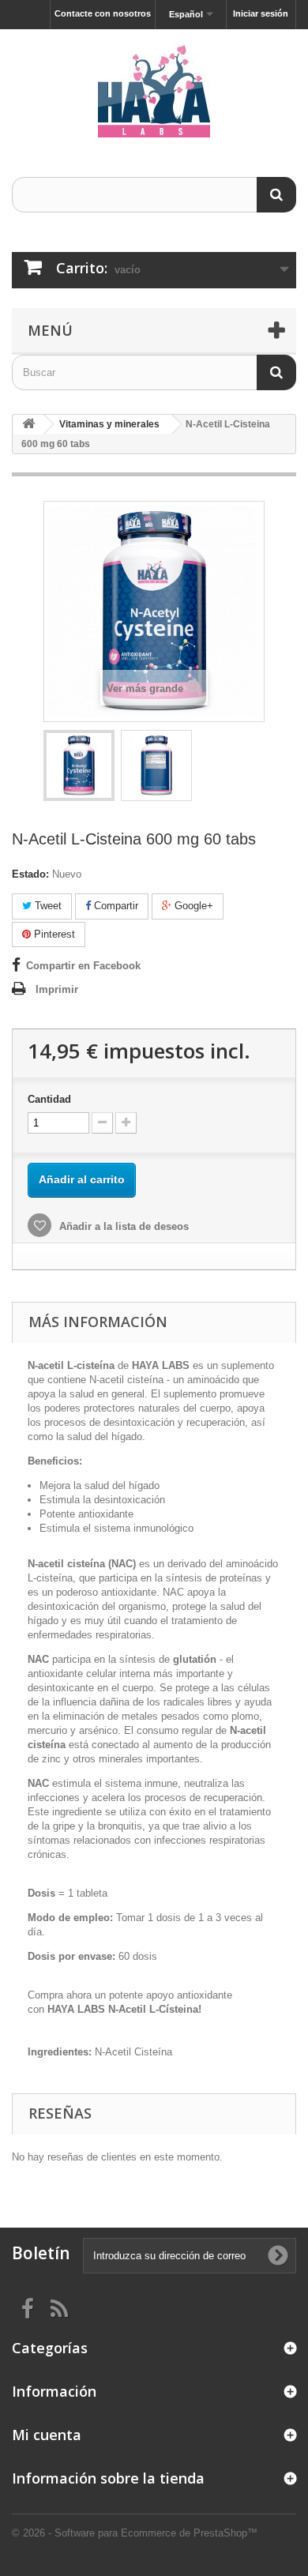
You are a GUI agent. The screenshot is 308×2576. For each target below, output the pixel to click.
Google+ (192, 906)
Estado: (30, 874)
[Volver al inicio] (28, 425)
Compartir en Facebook (83, 966)
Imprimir (57, 989)
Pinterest (53, 934)
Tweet (47, 906)
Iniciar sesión (261, 13)
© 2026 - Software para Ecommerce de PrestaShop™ (135, 2533)
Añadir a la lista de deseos (122, 1226)
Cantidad (49, 1099)
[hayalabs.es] (154, 89)
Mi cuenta (47, 2435)
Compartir (115, 906)
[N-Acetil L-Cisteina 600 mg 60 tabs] (79, 765)
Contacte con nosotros (103, 13)
